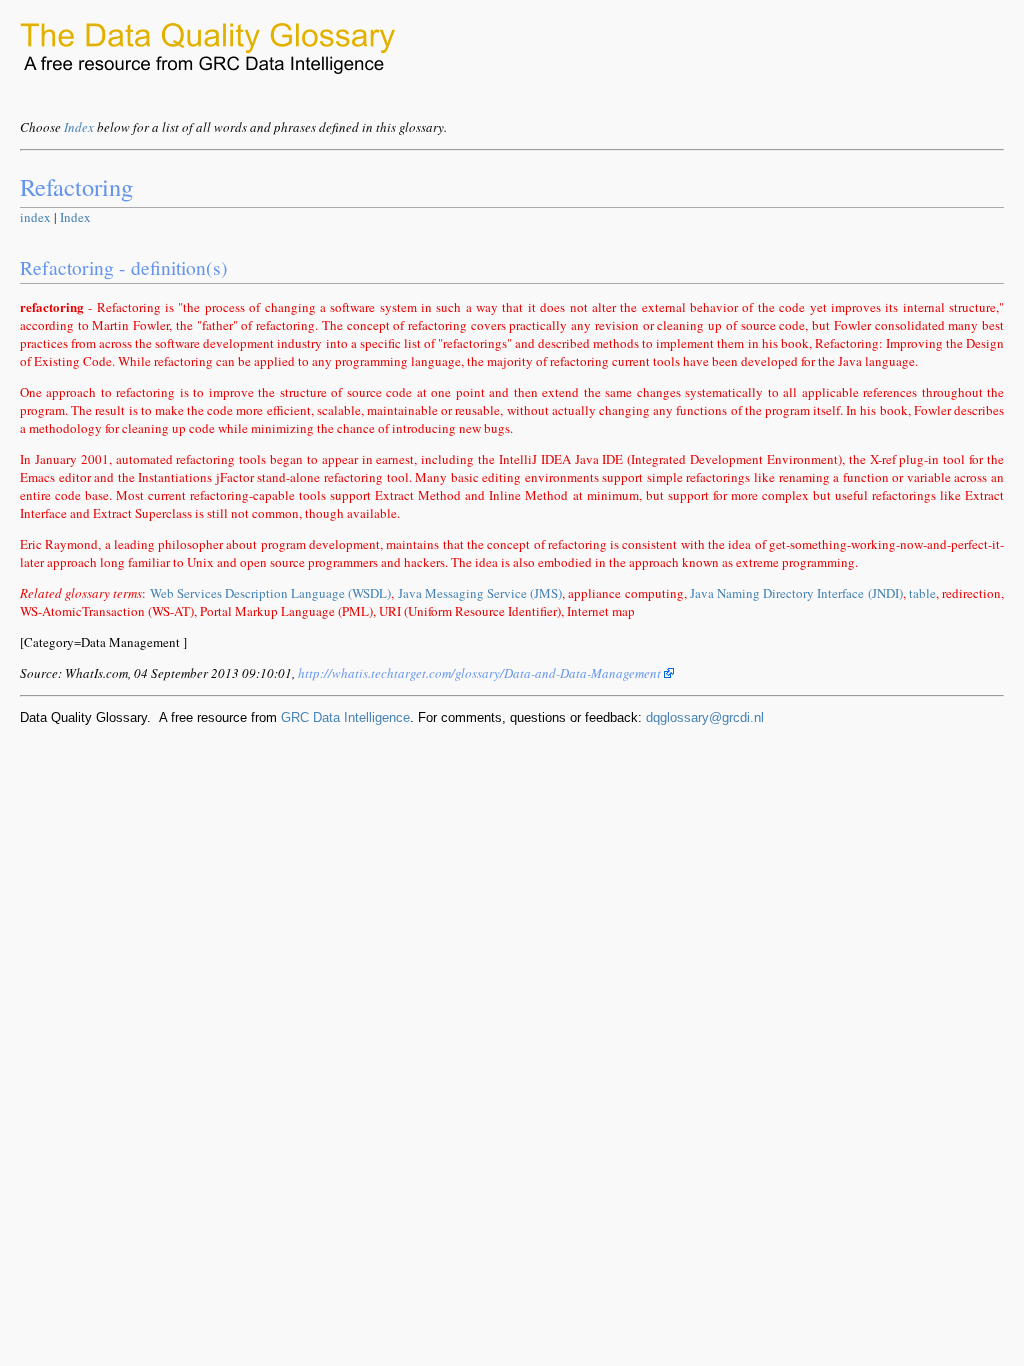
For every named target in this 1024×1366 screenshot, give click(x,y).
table (922, 593)
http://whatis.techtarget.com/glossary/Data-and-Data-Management (481, 673)
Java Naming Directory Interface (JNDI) (796, 593)
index (35, 217)
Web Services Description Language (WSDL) (271, 593)
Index (79, 127)
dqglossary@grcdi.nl (705, 717)
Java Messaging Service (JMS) (480, 593)
